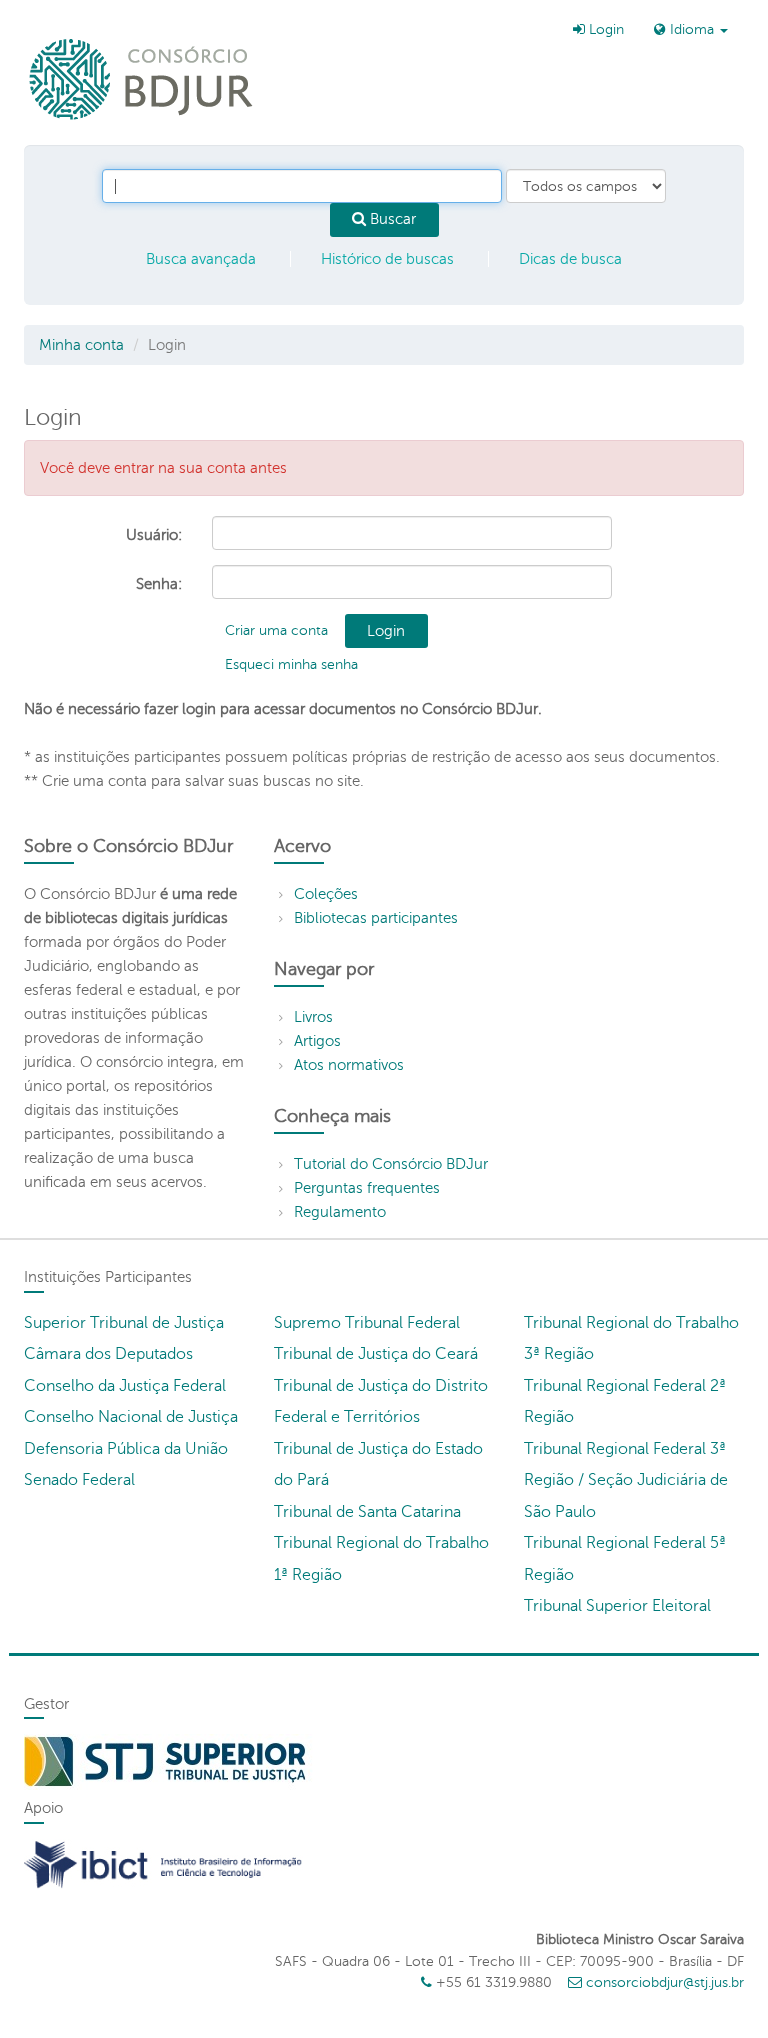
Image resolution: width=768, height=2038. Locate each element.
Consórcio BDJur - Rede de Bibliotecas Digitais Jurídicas (142, 78)
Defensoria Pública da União (126, 1449)
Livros (313, 1017)
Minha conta (81, 345)
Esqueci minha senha (291, 664)
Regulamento (340, 1212)
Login (604, 29)
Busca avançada (201, 259)
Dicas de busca (570, 259)
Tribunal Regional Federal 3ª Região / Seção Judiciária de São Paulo (626, 1480)
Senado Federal (79, 1480)
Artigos (317, 1041)
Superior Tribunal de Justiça (124, 1323)
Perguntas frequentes (367, 1188)
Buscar (391, 219)
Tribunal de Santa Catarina (367, 1512)
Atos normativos (349, 1065)
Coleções (326, 894)
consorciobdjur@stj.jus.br (665, 1982)
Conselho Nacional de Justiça (131, 1417)
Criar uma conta (276, 630)
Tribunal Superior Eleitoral (617, 1606)
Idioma (692, 29)
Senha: (159, 584)
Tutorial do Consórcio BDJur (391, 1164)
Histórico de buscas (387, 259)
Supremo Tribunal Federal (367, 1323)
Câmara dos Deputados (108, 1354)
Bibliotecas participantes (376, 918)
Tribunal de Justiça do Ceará (376, 1354)
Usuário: (154, 535)
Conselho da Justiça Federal (125, 1386)
